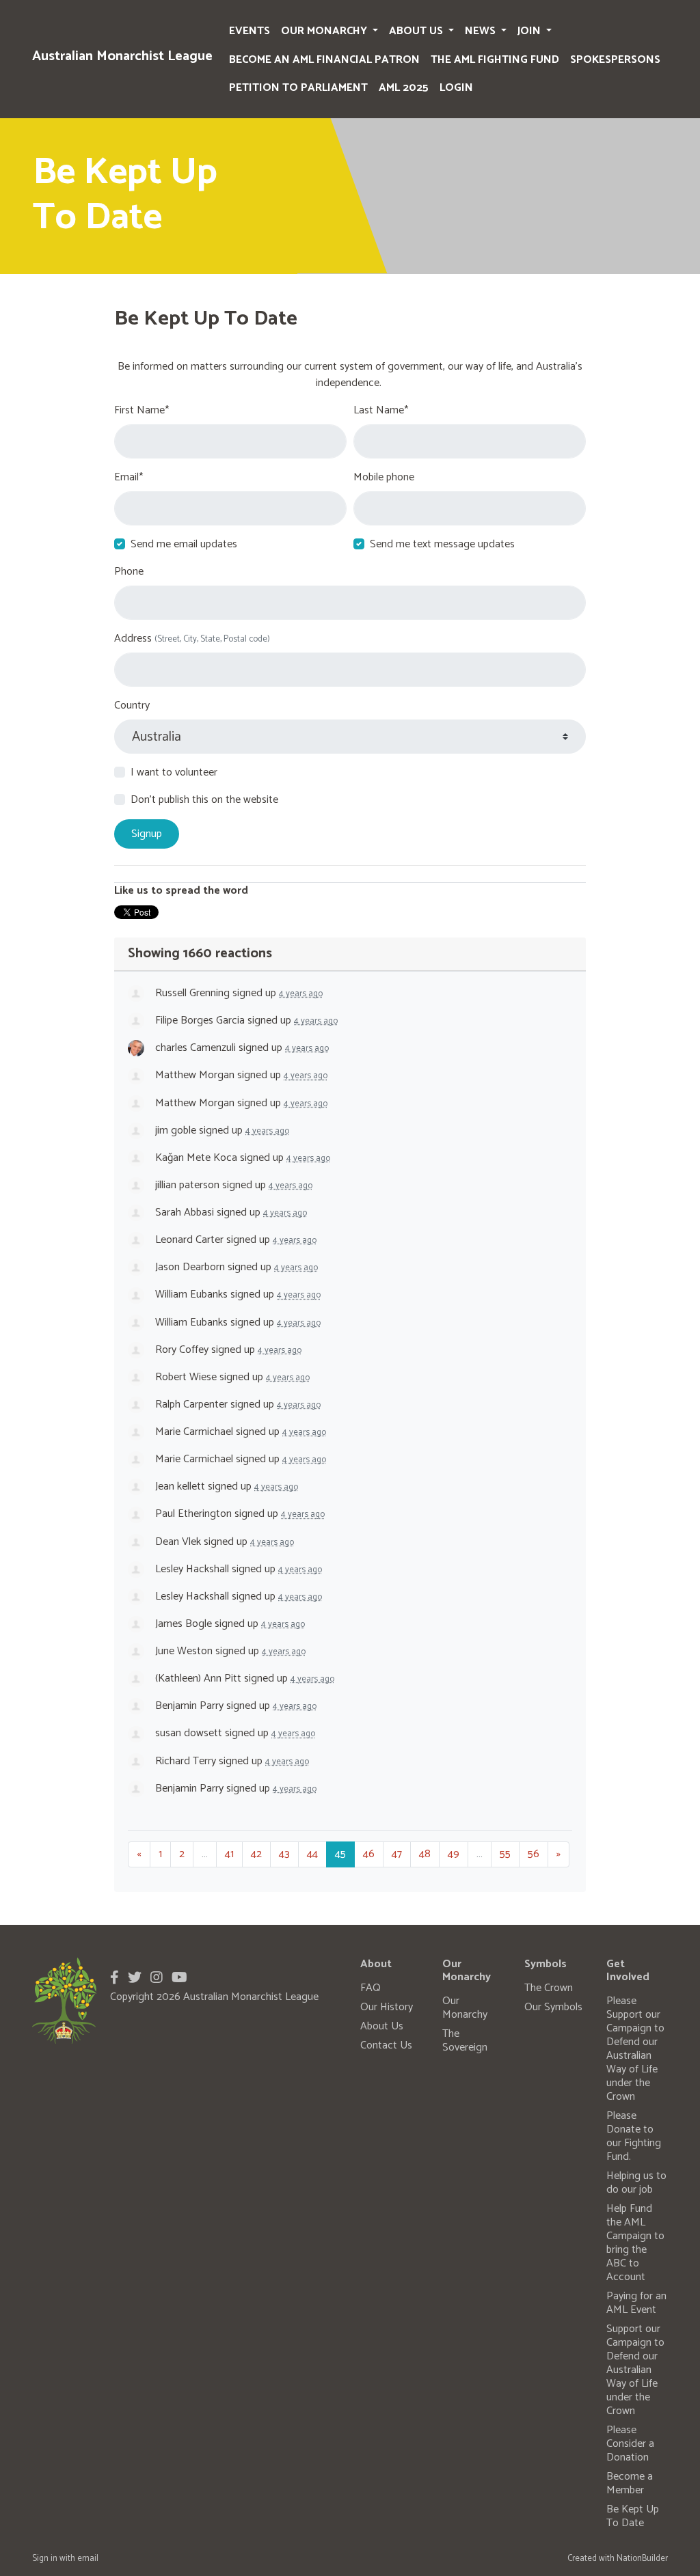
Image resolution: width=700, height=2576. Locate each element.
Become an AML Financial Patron (324, 60)
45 (340, 1854)
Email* (129, 478)
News (482, 31)
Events (250, 31)
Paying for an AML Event (636, 2303)
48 (425, 1854)
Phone (129, 572)
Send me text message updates (442, 545)
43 (284, 1854)
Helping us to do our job (636, 2183)
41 (229, 1854)
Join (530, 31)
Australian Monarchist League (122, 56)
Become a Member (630, 2483)
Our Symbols (553, 2007)
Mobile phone (384, 478)
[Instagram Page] (157, 1978)
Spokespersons (615, 60)
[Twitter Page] (135, 1978)
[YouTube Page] (179, 1978)
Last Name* (381, 411)
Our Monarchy (325, 31)
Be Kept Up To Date (633, 2516)
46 (369, 1854)
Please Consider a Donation (630, 2444)
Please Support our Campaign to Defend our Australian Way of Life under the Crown (635, 2049)
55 (505, 1854)
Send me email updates (184, 545)
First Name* (142, 411)
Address (192, 639)
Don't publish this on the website (204, 800)
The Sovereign (465, 2041)
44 (312, 1854)
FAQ (371, 1988)
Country (132, 706)
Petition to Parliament (298, 88)
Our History (387, 2007)
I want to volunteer (174, 773)
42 (256, 1854)
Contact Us (386, 2045)
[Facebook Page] (115, 1978)
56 (534, 1854)
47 (397, 1854)
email (88, 2559)
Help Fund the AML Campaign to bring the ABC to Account (635, 2243)
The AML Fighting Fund (495, 60)
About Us (417, 31)
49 (454, 1854)
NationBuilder (642, 2559)
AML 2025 (404, 88)
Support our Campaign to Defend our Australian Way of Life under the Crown (635, 2370)
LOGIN (456, 88)
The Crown (549, 1988)
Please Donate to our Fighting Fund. (634, 2136)
